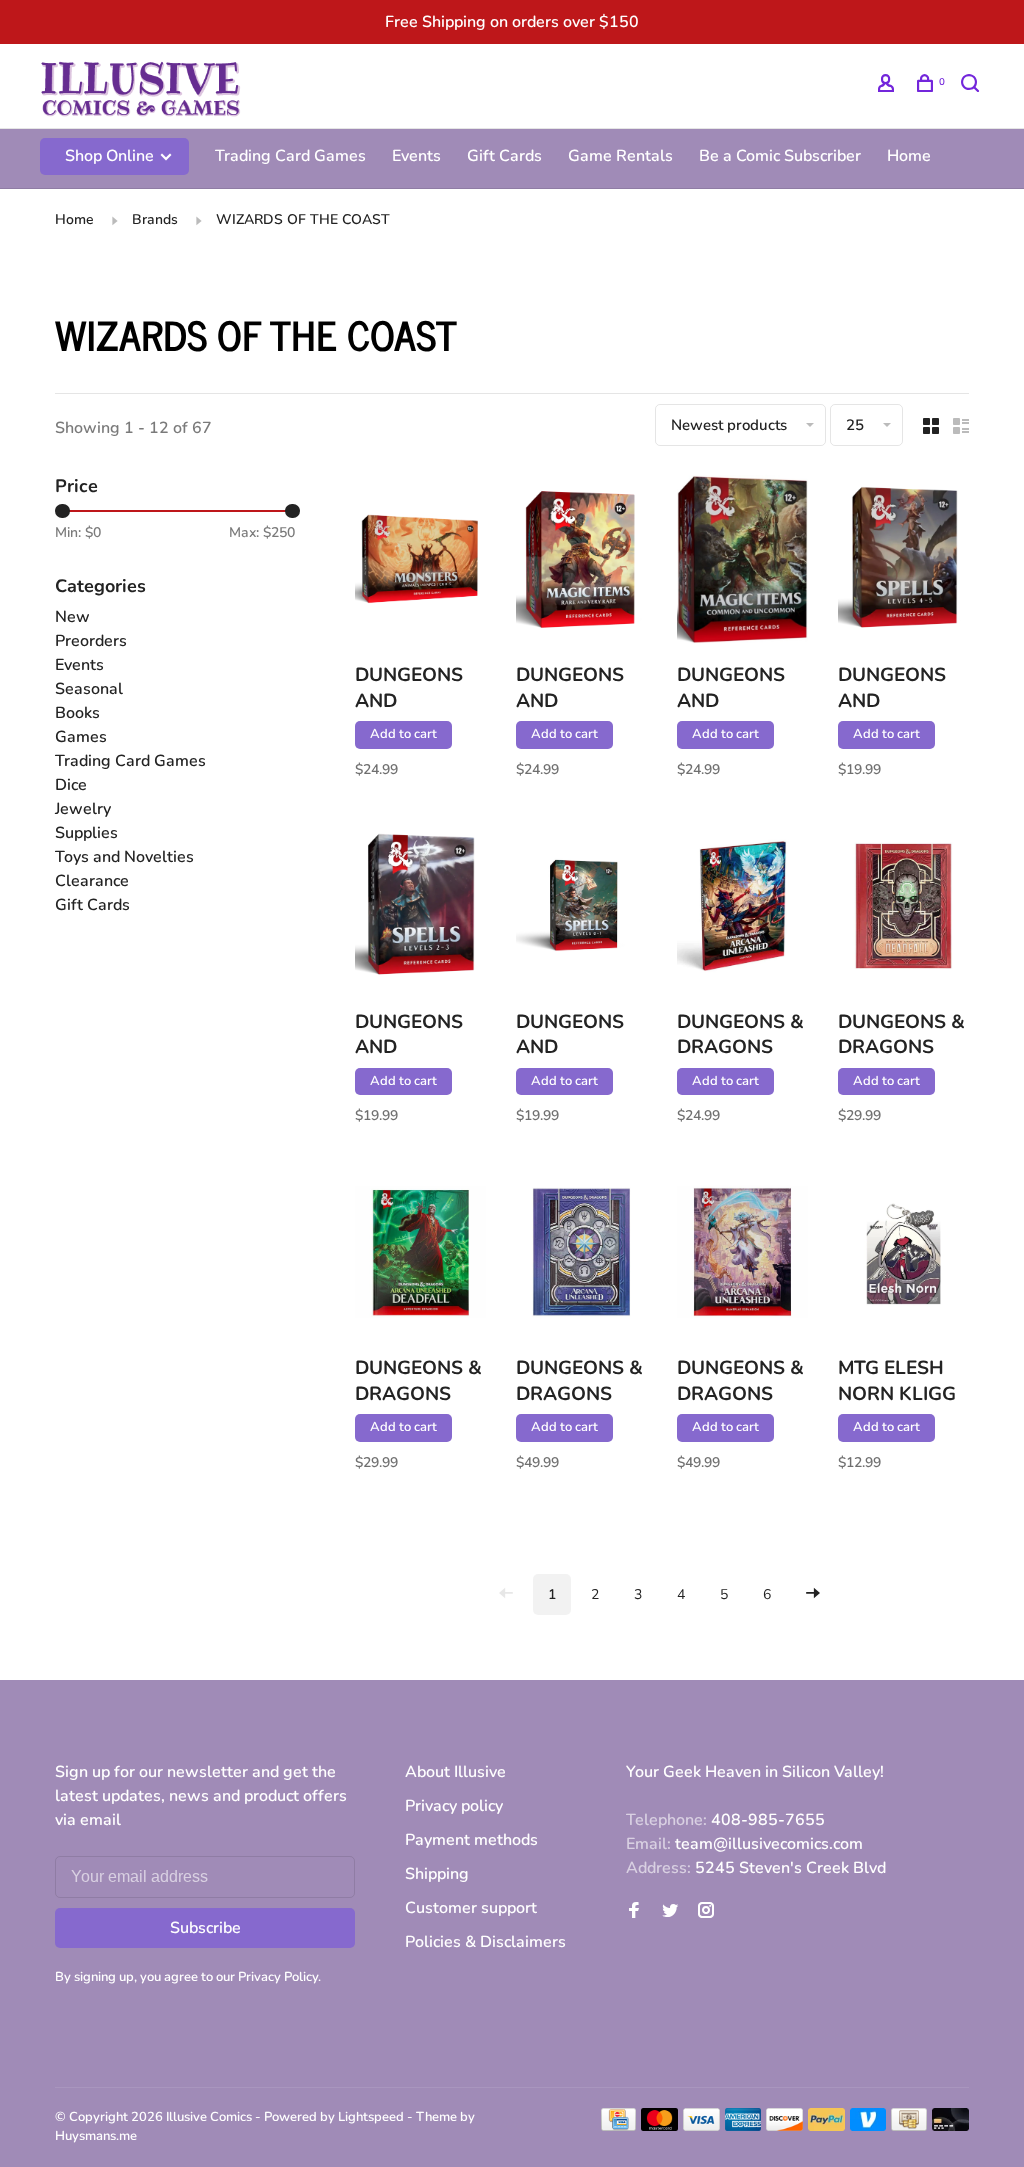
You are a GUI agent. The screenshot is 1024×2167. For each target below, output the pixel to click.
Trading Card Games (290, 156)
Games (81, 737)
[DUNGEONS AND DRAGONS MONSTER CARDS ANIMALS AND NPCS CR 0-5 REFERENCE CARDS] (420, 562)
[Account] (888, 86)
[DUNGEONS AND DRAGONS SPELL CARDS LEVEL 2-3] (420, 909)
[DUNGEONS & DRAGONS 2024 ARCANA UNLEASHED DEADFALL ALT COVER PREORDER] (903, 909)
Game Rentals (620, 156)
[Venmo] (868, 2126)
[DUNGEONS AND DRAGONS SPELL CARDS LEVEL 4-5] (903, 562)
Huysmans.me (96, 2136)
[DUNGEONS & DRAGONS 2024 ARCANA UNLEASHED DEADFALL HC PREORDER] (420, 1255)
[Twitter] (670, 1912)
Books (77, 713)
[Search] (972, 86)
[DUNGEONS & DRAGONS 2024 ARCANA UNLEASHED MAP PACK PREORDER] (742, 909)
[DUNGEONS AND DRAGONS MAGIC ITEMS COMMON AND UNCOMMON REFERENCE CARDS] (742, 562)
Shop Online (111, 156)
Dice (71, 785)
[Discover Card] (784, 2126)
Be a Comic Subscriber (780, 156)
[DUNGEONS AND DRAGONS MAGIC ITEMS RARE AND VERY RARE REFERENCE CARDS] (581, 562)
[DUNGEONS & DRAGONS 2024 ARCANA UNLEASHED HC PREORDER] (742, 1255)
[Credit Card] (619, 2126)
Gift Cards (504, 156)
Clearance (92, 881)
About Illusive (455, 1772)
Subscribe (205, 1928)
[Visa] (701, 2126)
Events (416, 156)
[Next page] (813, 1594)
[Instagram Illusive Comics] (706, 1912)
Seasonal (89, 689)
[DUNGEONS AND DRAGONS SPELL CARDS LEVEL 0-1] (581, 909)
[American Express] (743, 2126)
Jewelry (83, 809)
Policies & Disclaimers (485, 1942)
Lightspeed (371, 2117)
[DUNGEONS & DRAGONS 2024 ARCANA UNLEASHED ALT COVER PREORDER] (581, 1255)
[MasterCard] (659, 2126)
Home (909, 156)
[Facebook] (634, 1912)
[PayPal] (826, 2126)
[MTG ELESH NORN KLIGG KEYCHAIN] (903, 1255)
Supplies (86, 833)
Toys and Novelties (124, 857)
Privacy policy (454, 1806)
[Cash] (909, 2126)
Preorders (91, 641)
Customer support (471, 1908)
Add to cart (403, 734)
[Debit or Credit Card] (950, 2126)
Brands (155, 219)
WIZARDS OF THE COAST (303, 219)
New (72, 617)
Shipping (437, 1874)
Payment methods (471, 1840)
